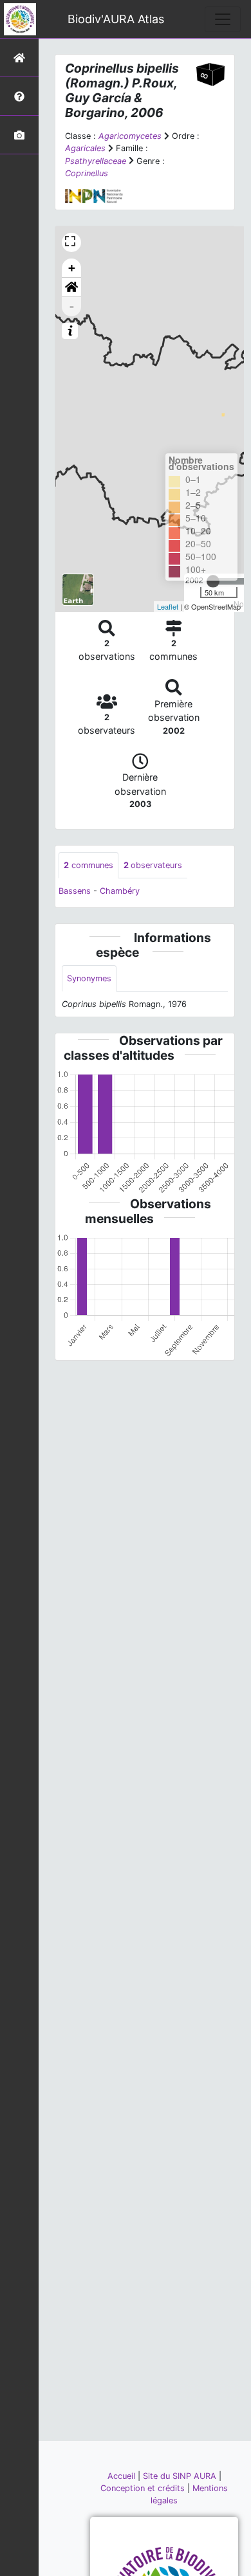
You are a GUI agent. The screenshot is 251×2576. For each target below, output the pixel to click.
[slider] (213, 581)
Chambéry (120, 891)
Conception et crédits (144, 2488)
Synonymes (89, 978)
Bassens (75, 891)
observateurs (153, 865)
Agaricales (85, 148)
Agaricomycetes (130, 136)
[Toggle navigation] (223, 19)
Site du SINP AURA (181, 2476)
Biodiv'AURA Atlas (116, 19)
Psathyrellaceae (96, 161)
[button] (71, 287)
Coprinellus (87, 173)
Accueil (123, 2476)
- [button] (72, 306)
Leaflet (168, 606)
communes (88, 865)
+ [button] (72, 268)
